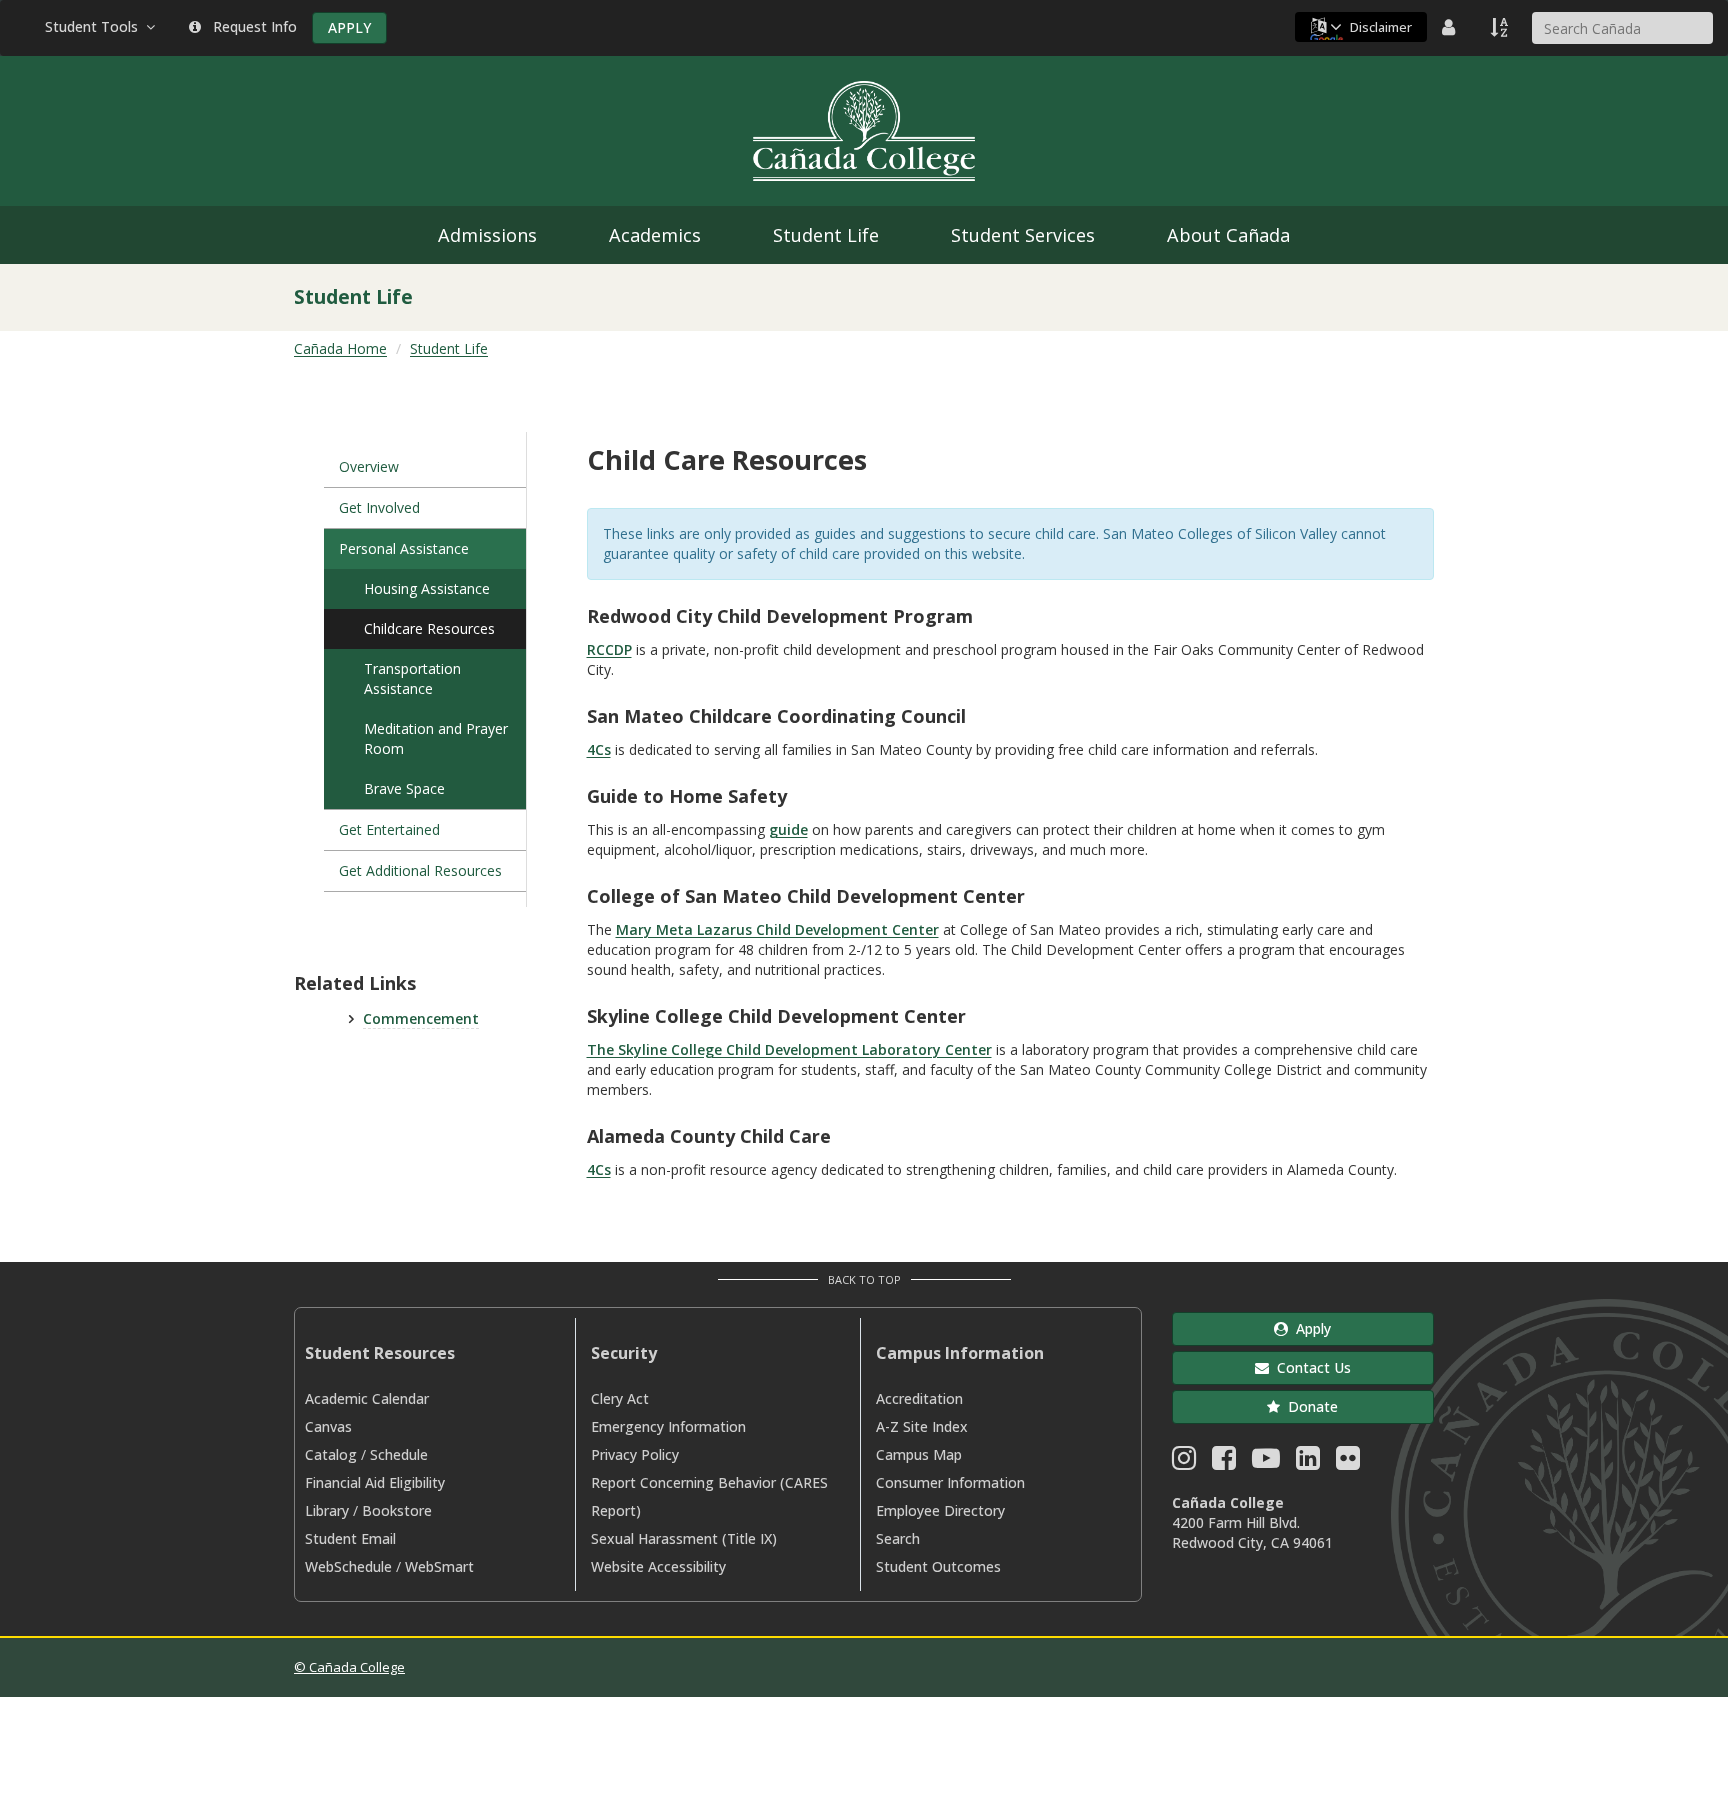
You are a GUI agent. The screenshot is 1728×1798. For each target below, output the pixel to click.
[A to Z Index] (1501, 27)
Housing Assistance (427, 588)
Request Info (251, 26)
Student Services (1023, 235)
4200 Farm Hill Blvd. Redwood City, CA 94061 (1252, 1532)
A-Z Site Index (922, 1426)
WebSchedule (348, 1566)
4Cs (599, 749)
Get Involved (379, 507)
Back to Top (864, 1279)
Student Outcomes (938, 1566)
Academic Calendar (367, 1398)
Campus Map (919, 1454)
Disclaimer (1381, 27)
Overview (369, 466)
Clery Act (620, 1398)
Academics (655, 235)
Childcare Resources (429, 628)
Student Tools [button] (95, 26)
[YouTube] (1266, 1462)
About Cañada (1228, 235)
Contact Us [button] (1310, 1367)
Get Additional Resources (420, 870)
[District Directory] (1451, 27)
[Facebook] (1224, 1462)
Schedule (399, 1454)
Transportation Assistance (412, 678)
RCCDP (609, 649)
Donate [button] (1309, 1406)
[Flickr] (1348, 1462)
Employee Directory (940, 1510)
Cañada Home (340, 348)
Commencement (421, 1018)
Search (898, 1538)
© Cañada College (349, 1667)
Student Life (826, 235)
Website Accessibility (658, 1566)
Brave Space (404, 788)
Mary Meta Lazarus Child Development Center (777, 929)
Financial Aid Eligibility (375, 1482)
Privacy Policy (635, 1454)
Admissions (487, 235)
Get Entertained (389, 829)
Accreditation (919, 1398)
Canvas (328, 1426)
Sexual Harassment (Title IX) (684, 1538)
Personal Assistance (404, 548)
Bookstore (397, 1510)
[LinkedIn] (1308, 1462)
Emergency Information (668, 1426)
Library (327, 1510)
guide (788, 829)
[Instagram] (1184, 1462)
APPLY (349, 27)
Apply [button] (1309, 1328)
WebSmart (439, 1566)
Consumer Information (950, 1482)
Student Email (350, 1538)
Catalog (331, 1454)
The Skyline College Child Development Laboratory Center (789, 1049)
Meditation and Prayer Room (436, 738)
